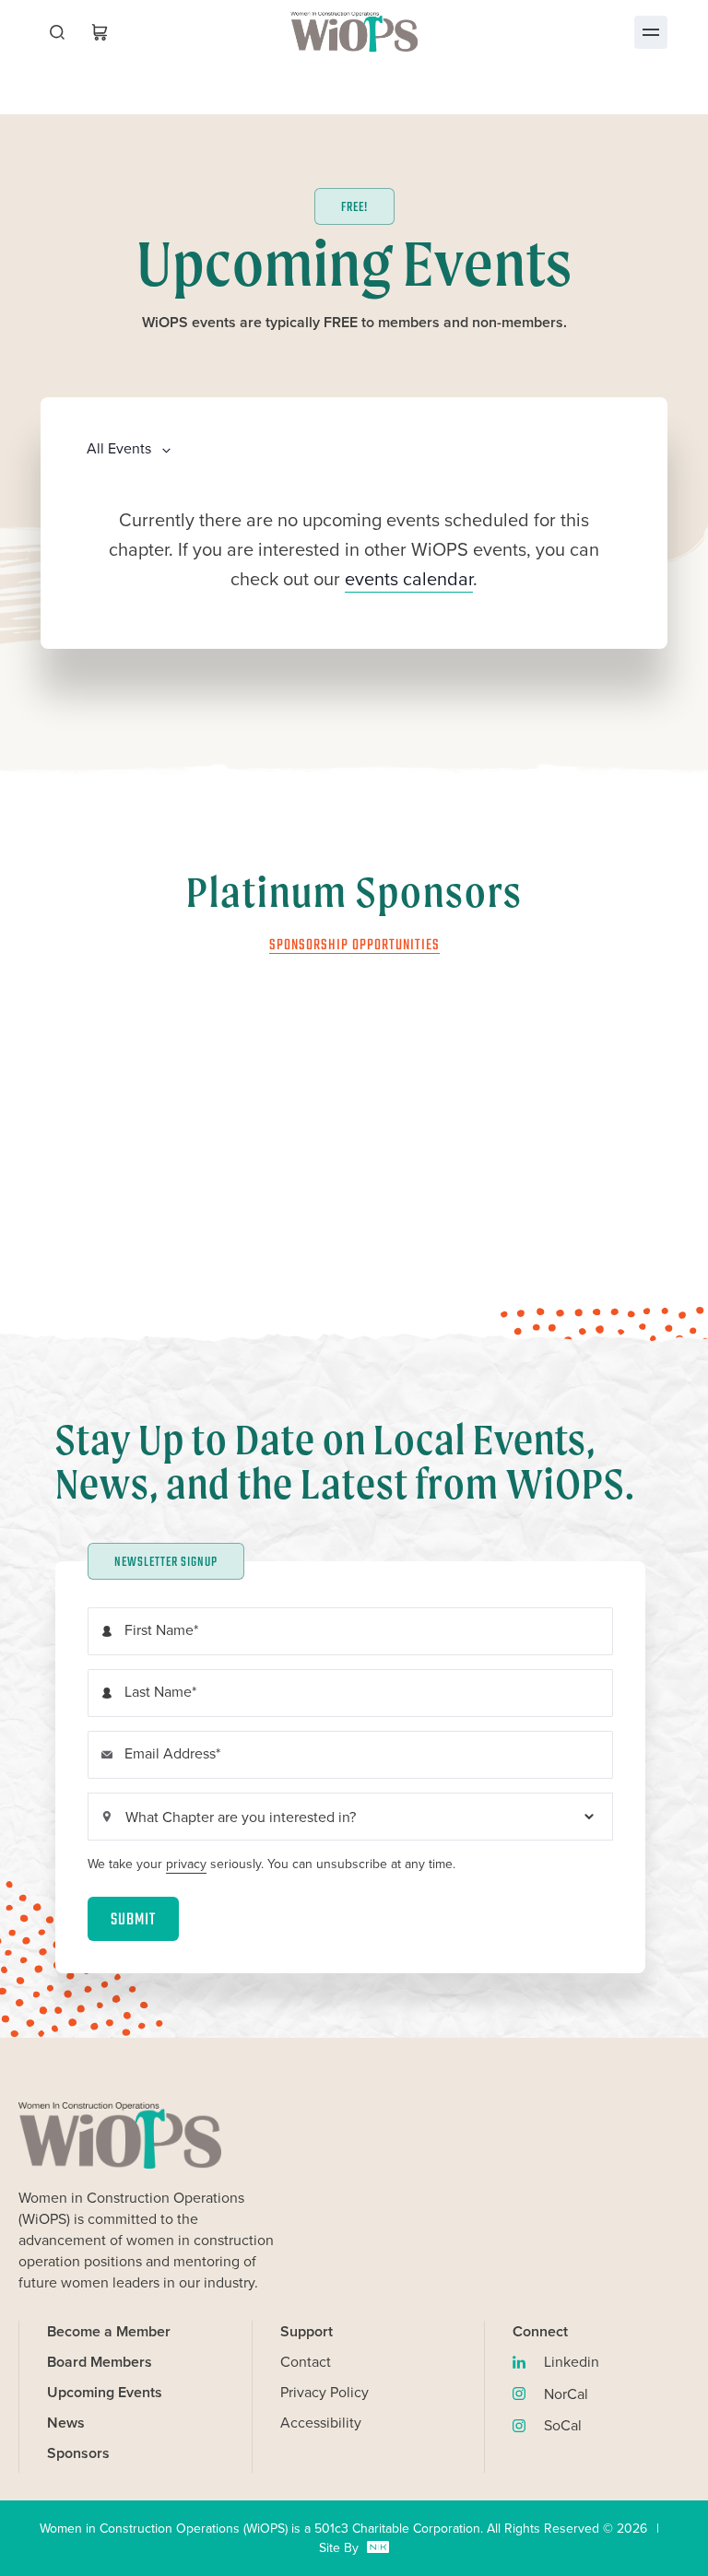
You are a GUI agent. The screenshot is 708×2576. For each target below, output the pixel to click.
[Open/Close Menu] (651, 32)
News (66, 2423)
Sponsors (78, 2453)
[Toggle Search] (57, 32)
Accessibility (321, 2423)
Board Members (100, 2362)
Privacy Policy (324, 2392)
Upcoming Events (105, 2392)
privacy (186, 1864)
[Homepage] (354, 32)
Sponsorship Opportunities (354, 946)
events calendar (409, 579)
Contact (306, 2362)
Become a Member (109, 2331)
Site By (354, 2548)
